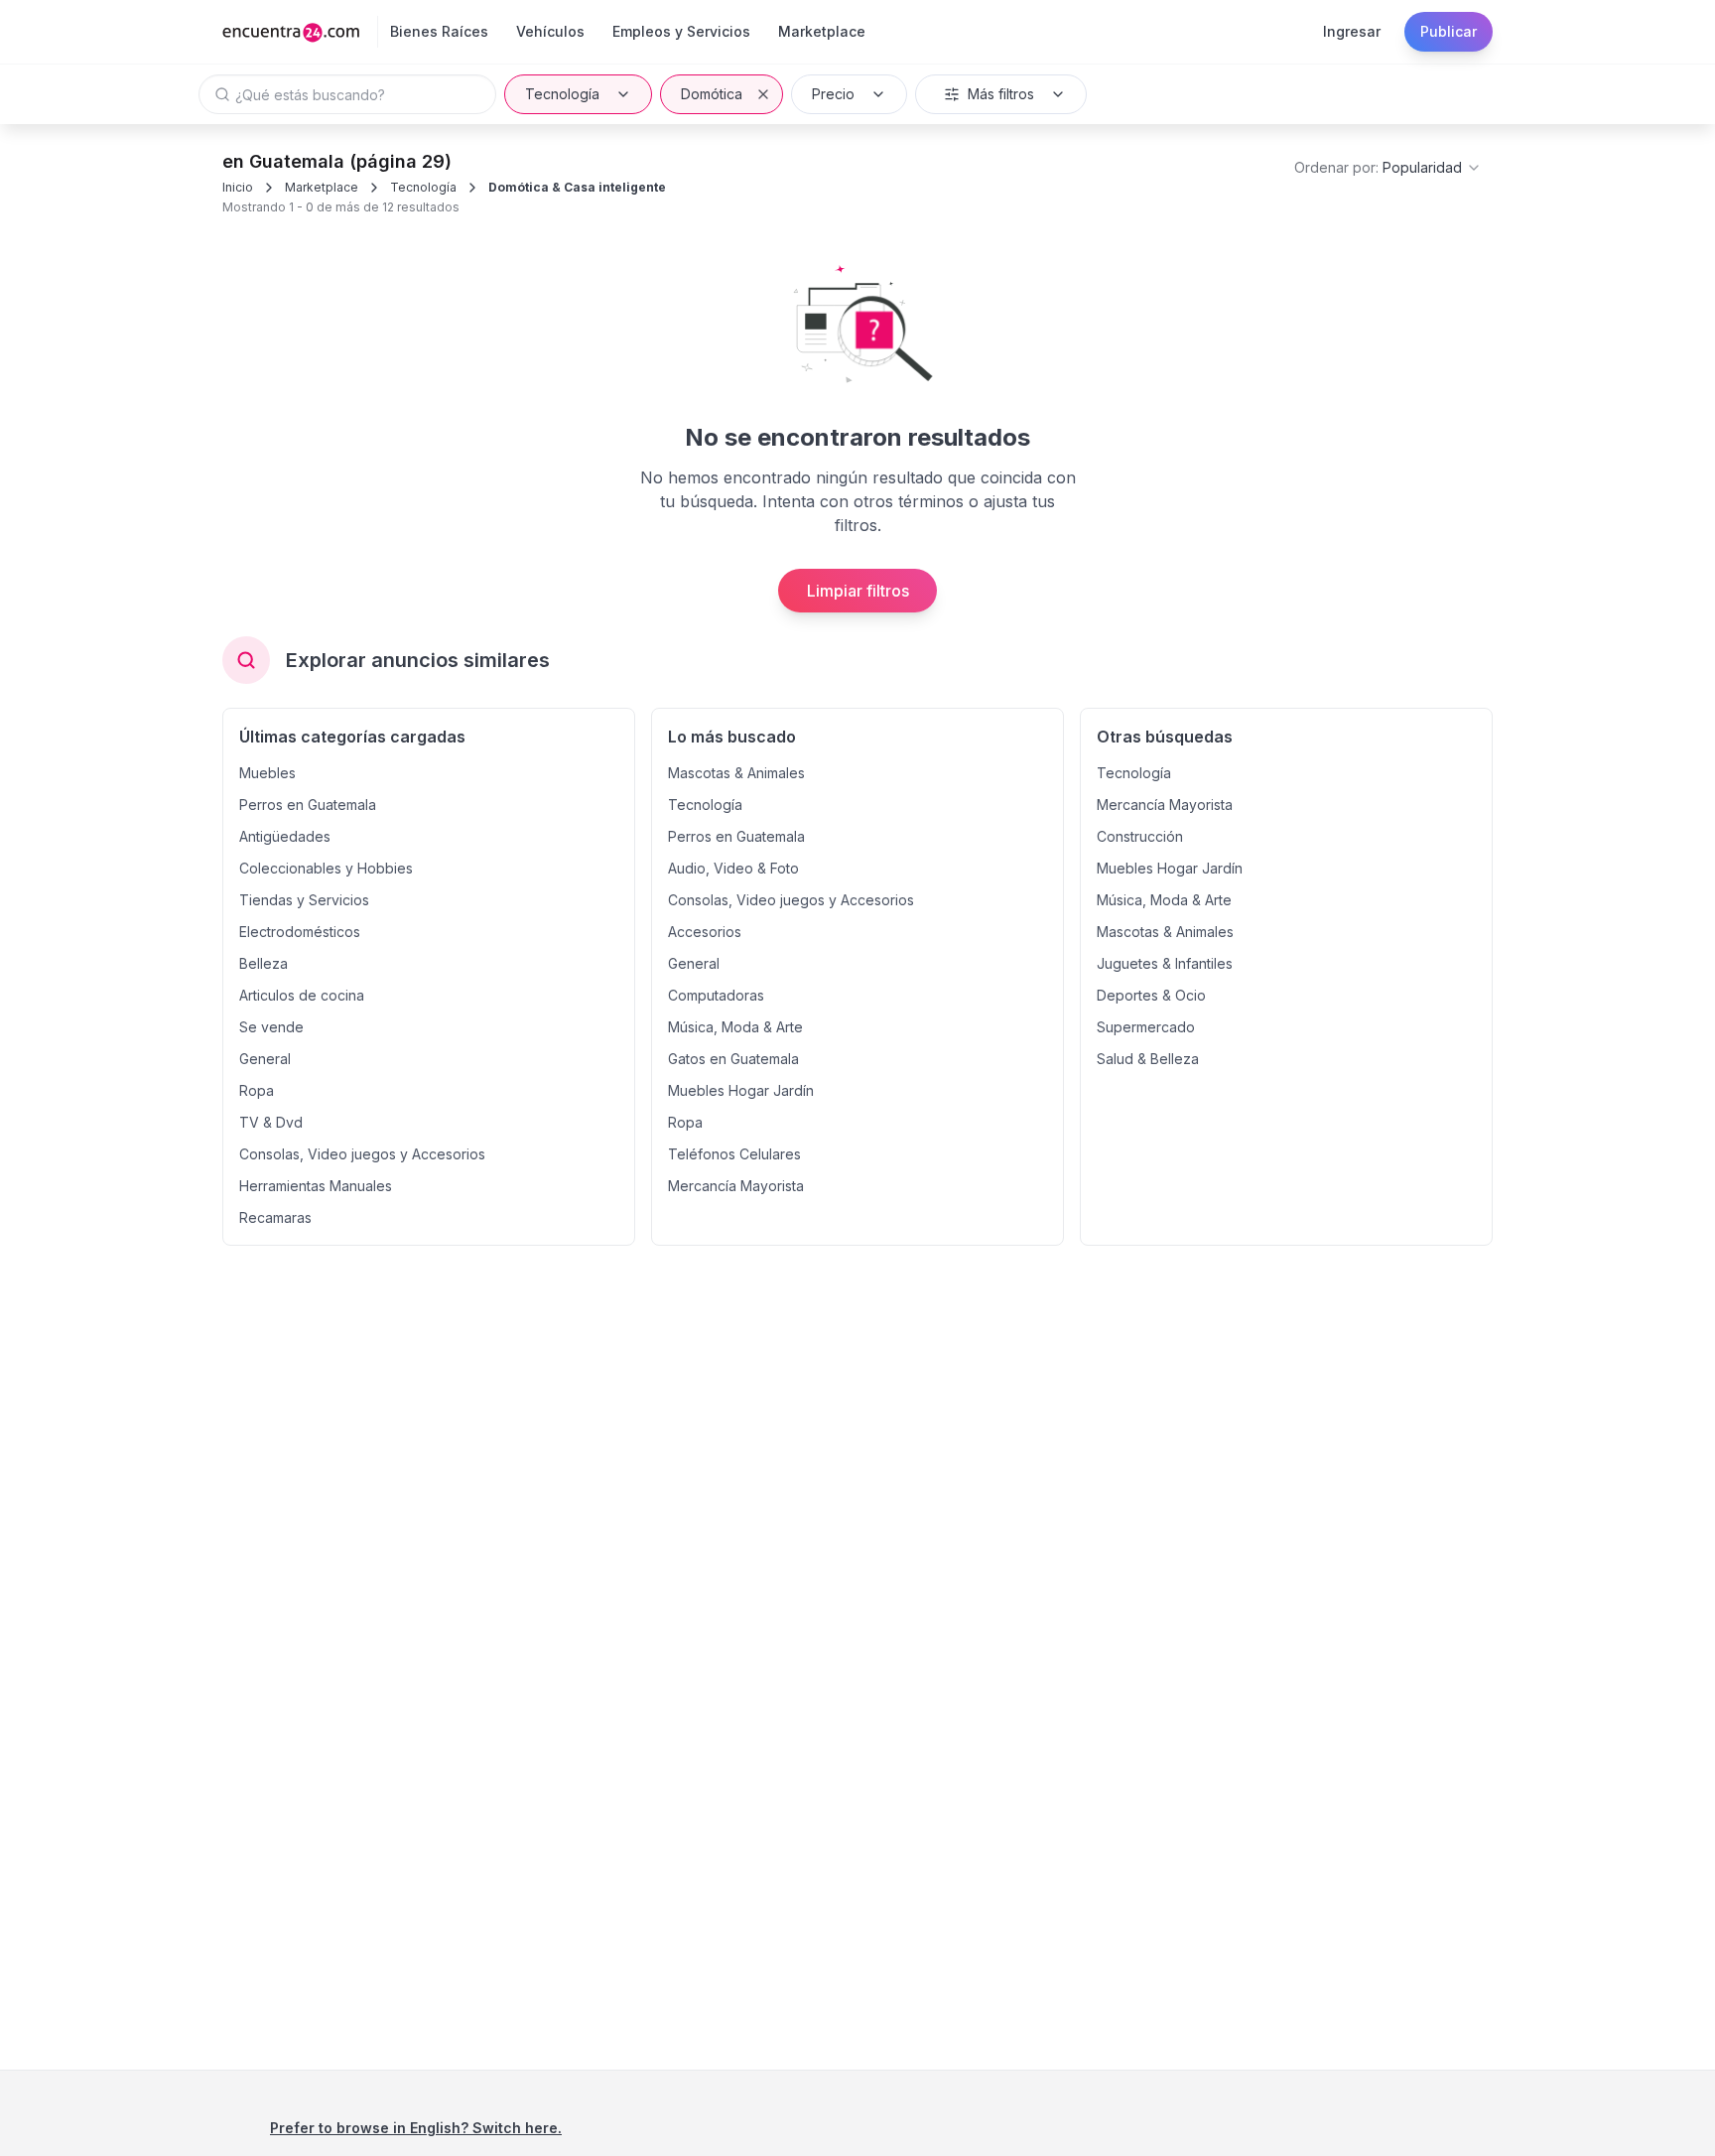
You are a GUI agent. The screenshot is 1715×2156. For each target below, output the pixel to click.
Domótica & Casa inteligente (577, 187)
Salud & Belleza (1148, 1059)
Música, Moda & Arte (735, 1027)
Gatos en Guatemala (733, 1059)
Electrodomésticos (300, 932)
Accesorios (705, 932)
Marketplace (322, 187)
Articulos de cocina (302, 995)
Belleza (264, 963)
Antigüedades (285, 836)
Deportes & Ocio (1151, 995)
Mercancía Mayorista (736, 1186)
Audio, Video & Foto (733, 868)
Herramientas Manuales (316, 1186)
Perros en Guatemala (308, 805)
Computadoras (716, 995)
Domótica (712, 94)
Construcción (1140, 836)
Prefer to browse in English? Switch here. (416, 2128)
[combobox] (1388, 168)
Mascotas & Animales (736, 773)
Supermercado (1146, 1027)
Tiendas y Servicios (304, 900)
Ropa (257, 1090)
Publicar (1449, 31)
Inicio (238, 187)
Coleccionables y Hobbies (326, 868)
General (265, 1059)
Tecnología (562, 94)
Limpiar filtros (858, 591)
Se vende (271, 1027)
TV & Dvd (271, 1122)
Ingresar (1352, 31)
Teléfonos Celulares (734, 1154)
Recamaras (275, 1217)
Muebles (267, 773)
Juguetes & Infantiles (1165, 963)
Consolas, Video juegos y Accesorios (362, 1154)
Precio (833, 94)
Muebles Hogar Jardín (741, 1090)
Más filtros (1001, 94)
